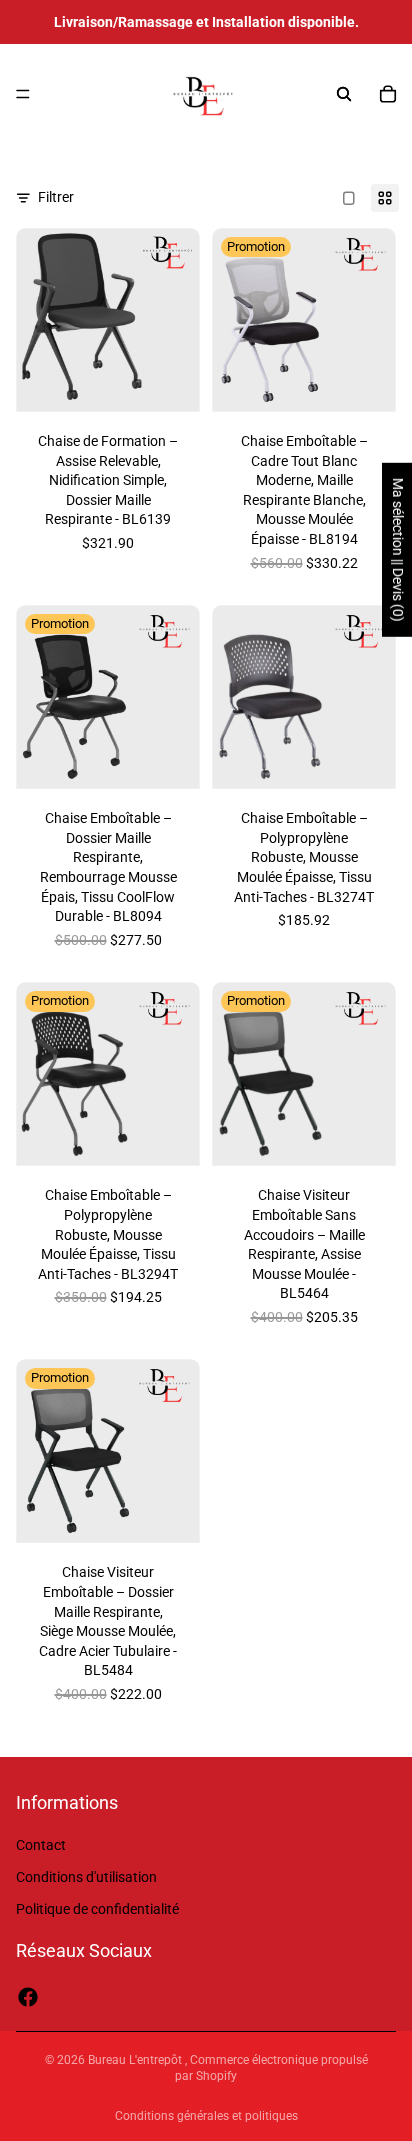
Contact (41, 1845)
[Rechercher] (344, 94)
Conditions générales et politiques (206, 2116)
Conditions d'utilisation (86, 1877)
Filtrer (56, 197)
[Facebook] (28, 1997)
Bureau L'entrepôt (136, 2060)
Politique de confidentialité (97, 1908)
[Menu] (23, 94)
